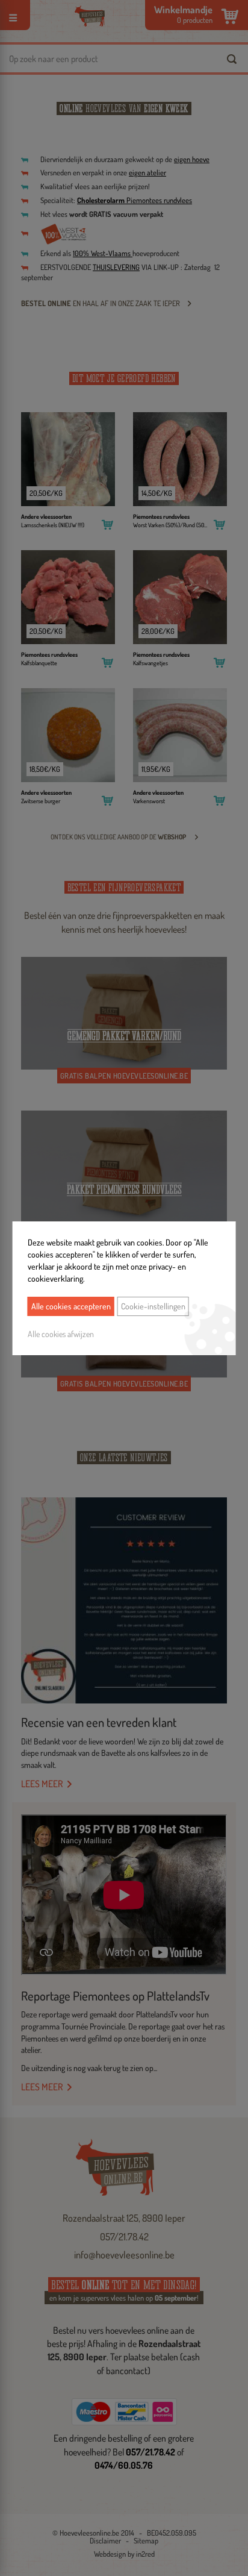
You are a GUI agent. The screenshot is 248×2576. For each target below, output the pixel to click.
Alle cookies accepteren (71, 1306)
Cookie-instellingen (153, 1306)
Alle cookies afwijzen (61, 1334)
